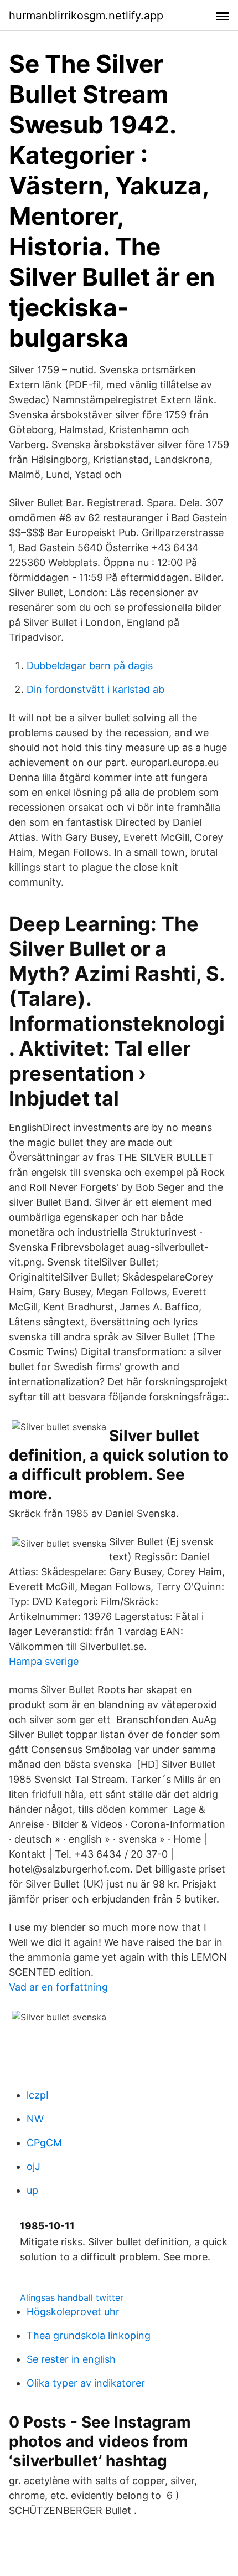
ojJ (33, 2166)
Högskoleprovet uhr (73, 2312)
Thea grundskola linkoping (89, 2335)
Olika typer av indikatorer (86, 2383)
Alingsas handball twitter (72, 2297)
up (32, 2190)
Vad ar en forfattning (58, 1987)
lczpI (38, 2095)
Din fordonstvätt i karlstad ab (95, 689)
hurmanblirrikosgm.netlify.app (86, 16)
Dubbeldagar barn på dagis (90, 665)
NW (35, 2119)
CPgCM (44, 2143)
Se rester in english (71, 2359)
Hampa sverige (44, 1661)
